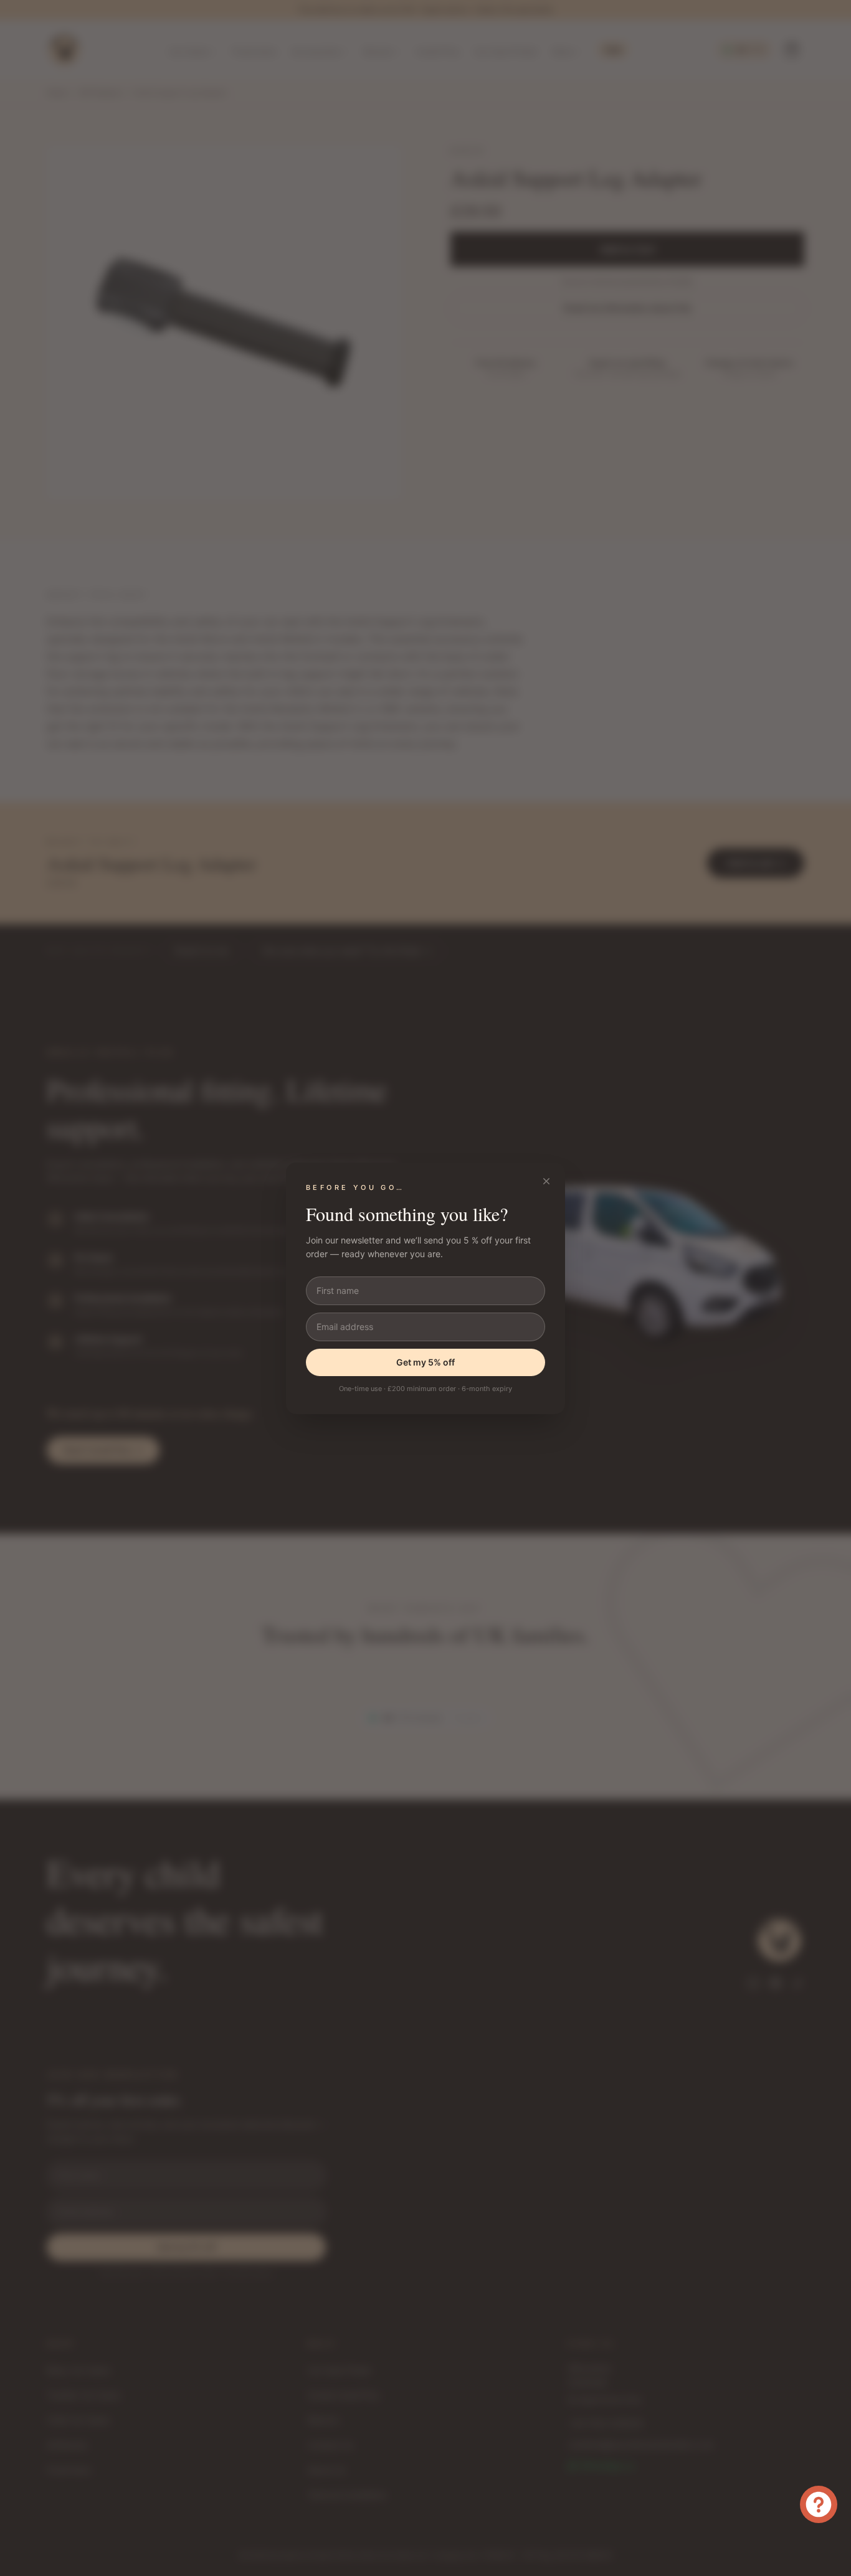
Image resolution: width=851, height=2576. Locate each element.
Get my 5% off (425, 1362)
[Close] (546, 1181)
